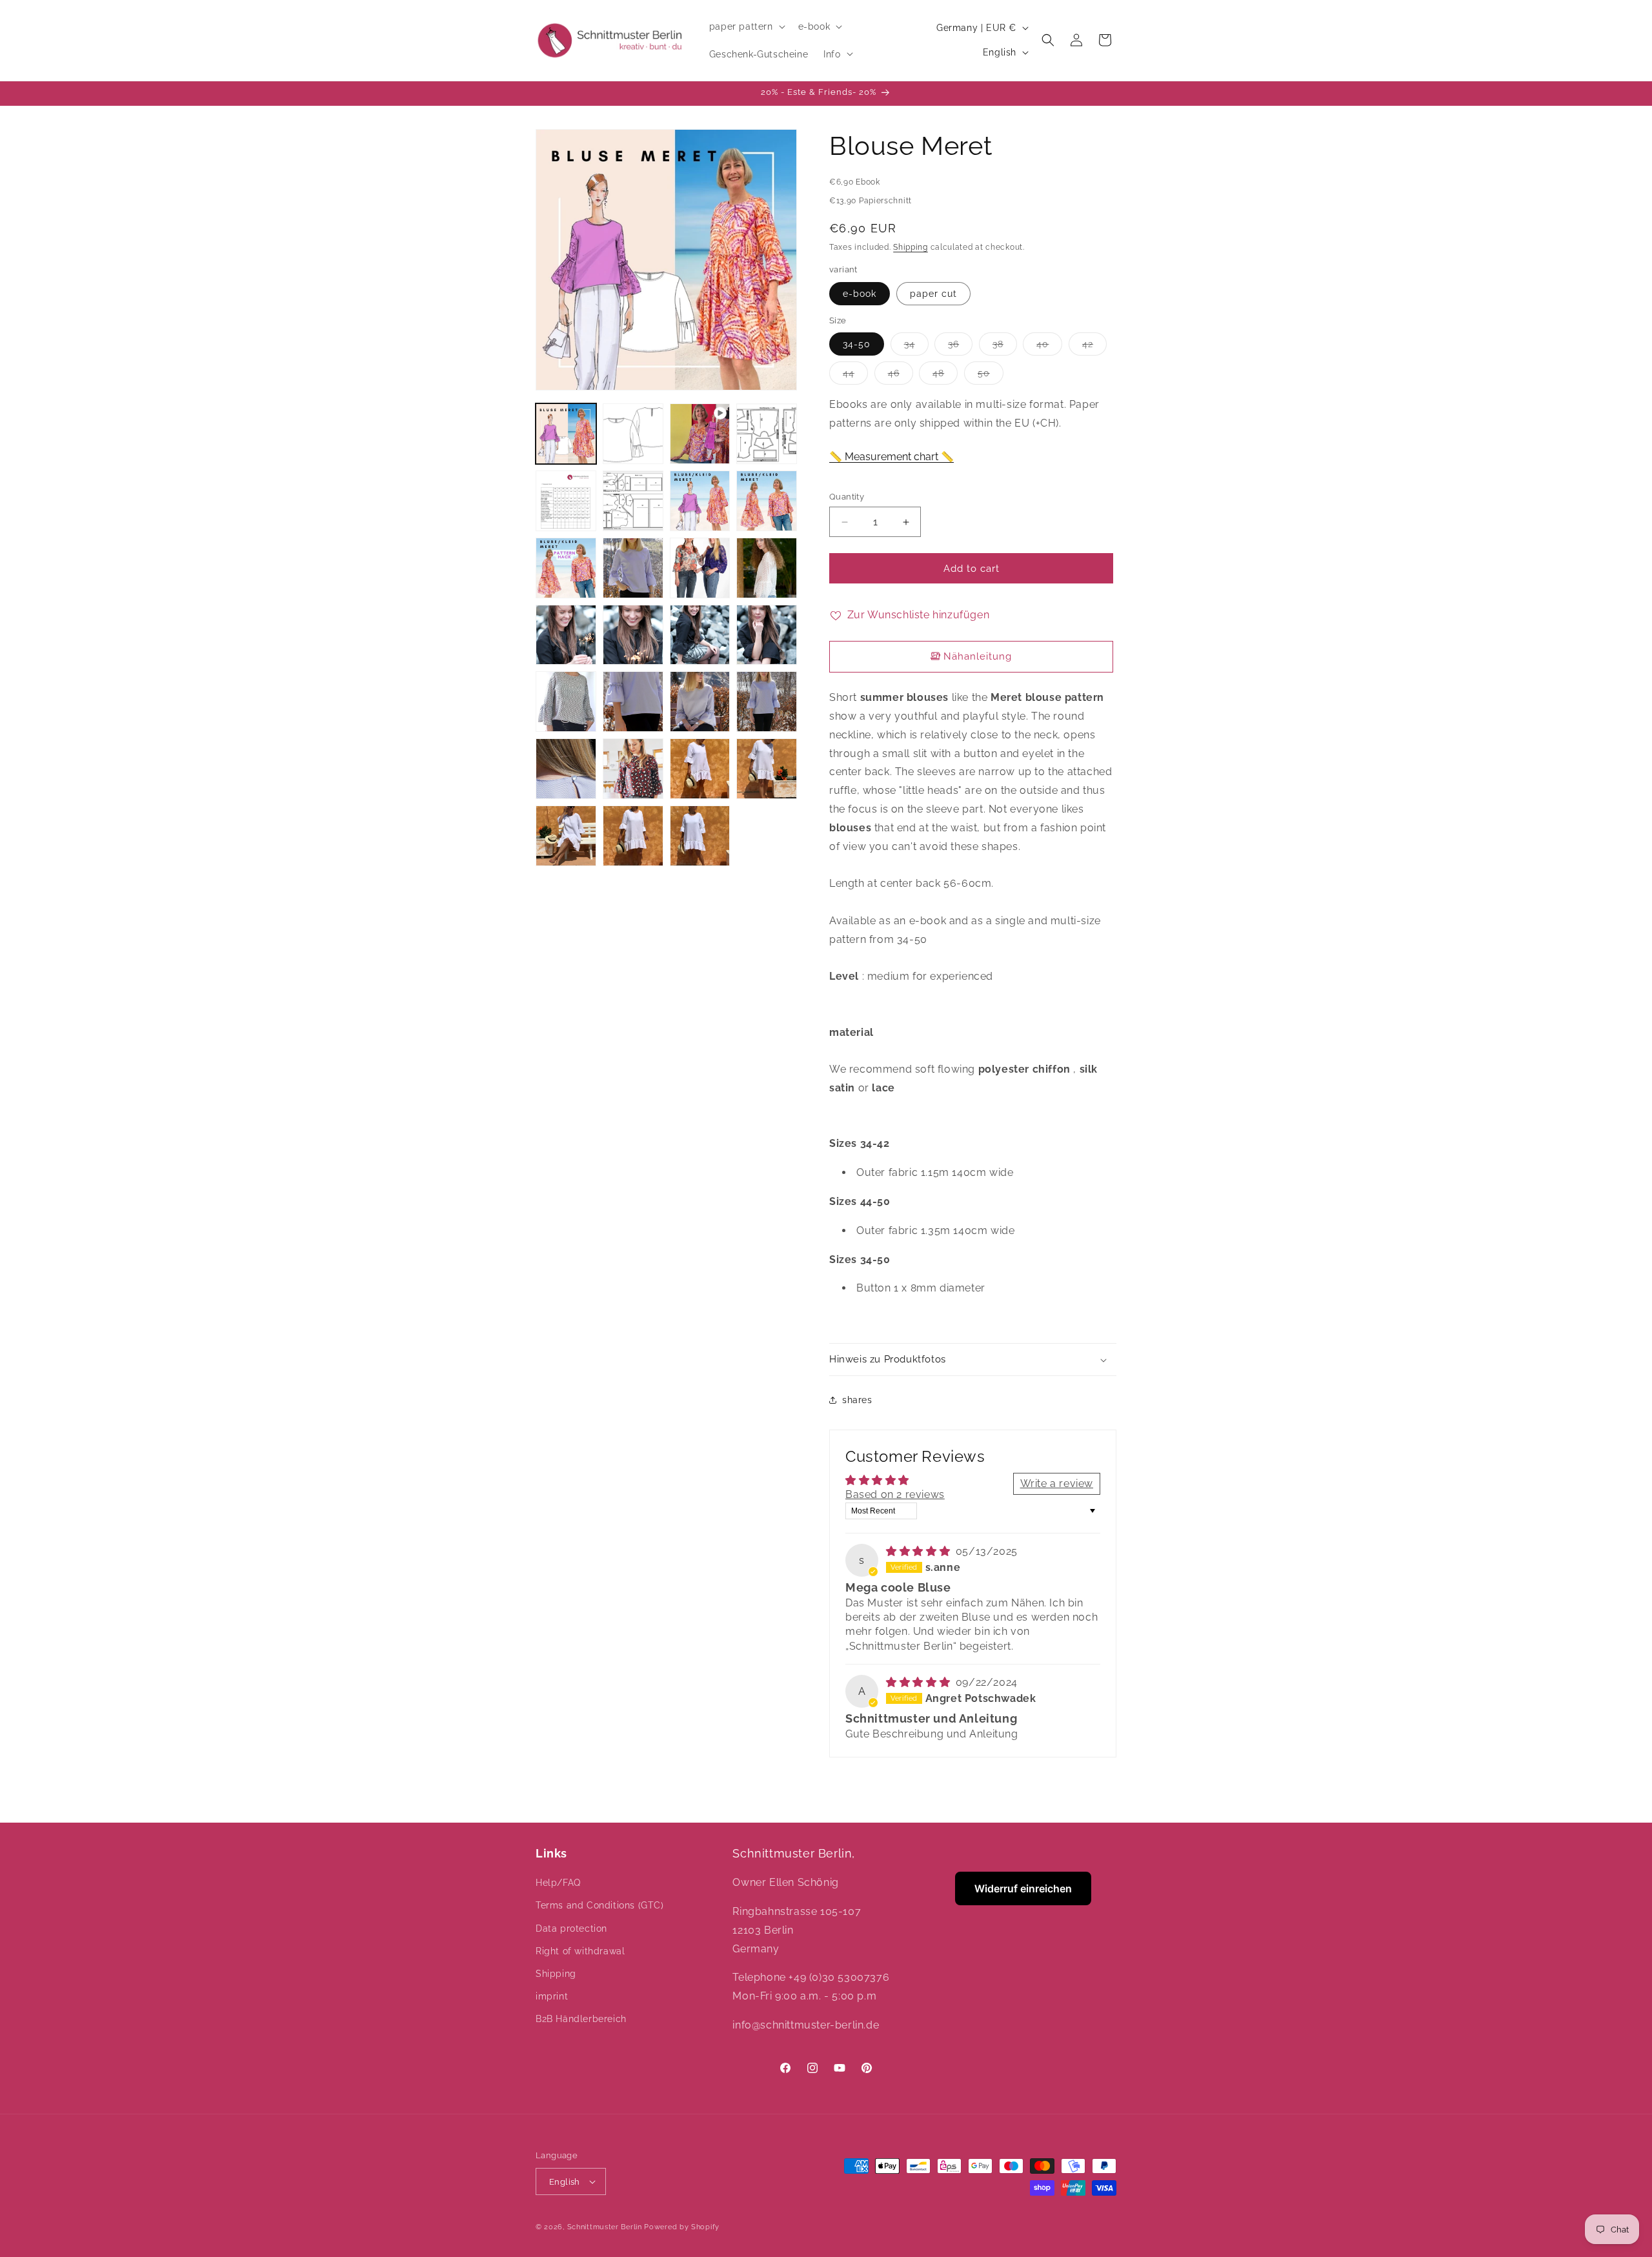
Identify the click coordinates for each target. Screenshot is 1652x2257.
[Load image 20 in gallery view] (566, 769)
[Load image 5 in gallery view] (633, 501)
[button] (746, 26)
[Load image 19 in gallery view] (767, 702)
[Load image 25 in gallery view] (633, 836)
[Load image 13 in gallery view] (633, 635)
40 (1049, 347)
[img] (920, 1551)
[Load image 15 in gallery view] (767, 635)
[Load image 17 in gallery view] (633, 702)
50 (991, 376)
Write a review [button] (1057, 1483)
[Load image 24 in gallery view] (566, 836)
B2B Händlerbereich (581, 2019)
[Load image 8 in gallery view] (566, 568)
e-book (860, 294)
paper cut (933, 294)
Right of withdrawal (580, 1951)
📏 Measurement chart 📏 (891, 457)
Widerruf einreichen (1023, 1888)
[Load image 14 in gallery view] (700, 635)
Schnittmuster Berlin (605, 2227)
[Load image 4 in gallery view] (566, 501)
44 (855, 376)
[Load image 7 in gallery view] (767, 501)
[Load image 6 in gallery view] (700, 501)
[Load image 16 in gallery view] (566, 702)
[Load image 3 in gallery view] (767, 434)
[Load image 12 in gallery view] (566, 635)
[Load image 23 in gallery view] (767, 769)
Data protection (571, 1928)
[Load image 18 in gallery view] (700, 702)
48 (945, 376)
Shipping (911, 247)
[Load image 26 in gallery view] (700, 836)
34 (916, 347)
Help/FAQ (558, 1883)
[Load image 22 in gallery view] (700, 769)
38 (1005, 347)
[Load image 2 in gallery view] (633, 434)
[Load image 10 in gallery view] (700, 568)
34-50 (857, 344)
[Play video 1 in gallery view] (700, 434)
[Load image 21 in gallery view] (633, 769)
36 (960, 347)
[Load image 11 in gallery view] (767, 568)
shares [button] (857, 1400)
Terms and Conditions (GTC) (600, 1905)
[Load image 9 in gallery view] (633, 568)
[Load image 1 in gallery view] (566, 434)
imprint (552, 1996)
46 (901, 376)
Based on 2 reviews (895, 1494)
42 (1094, 347)
